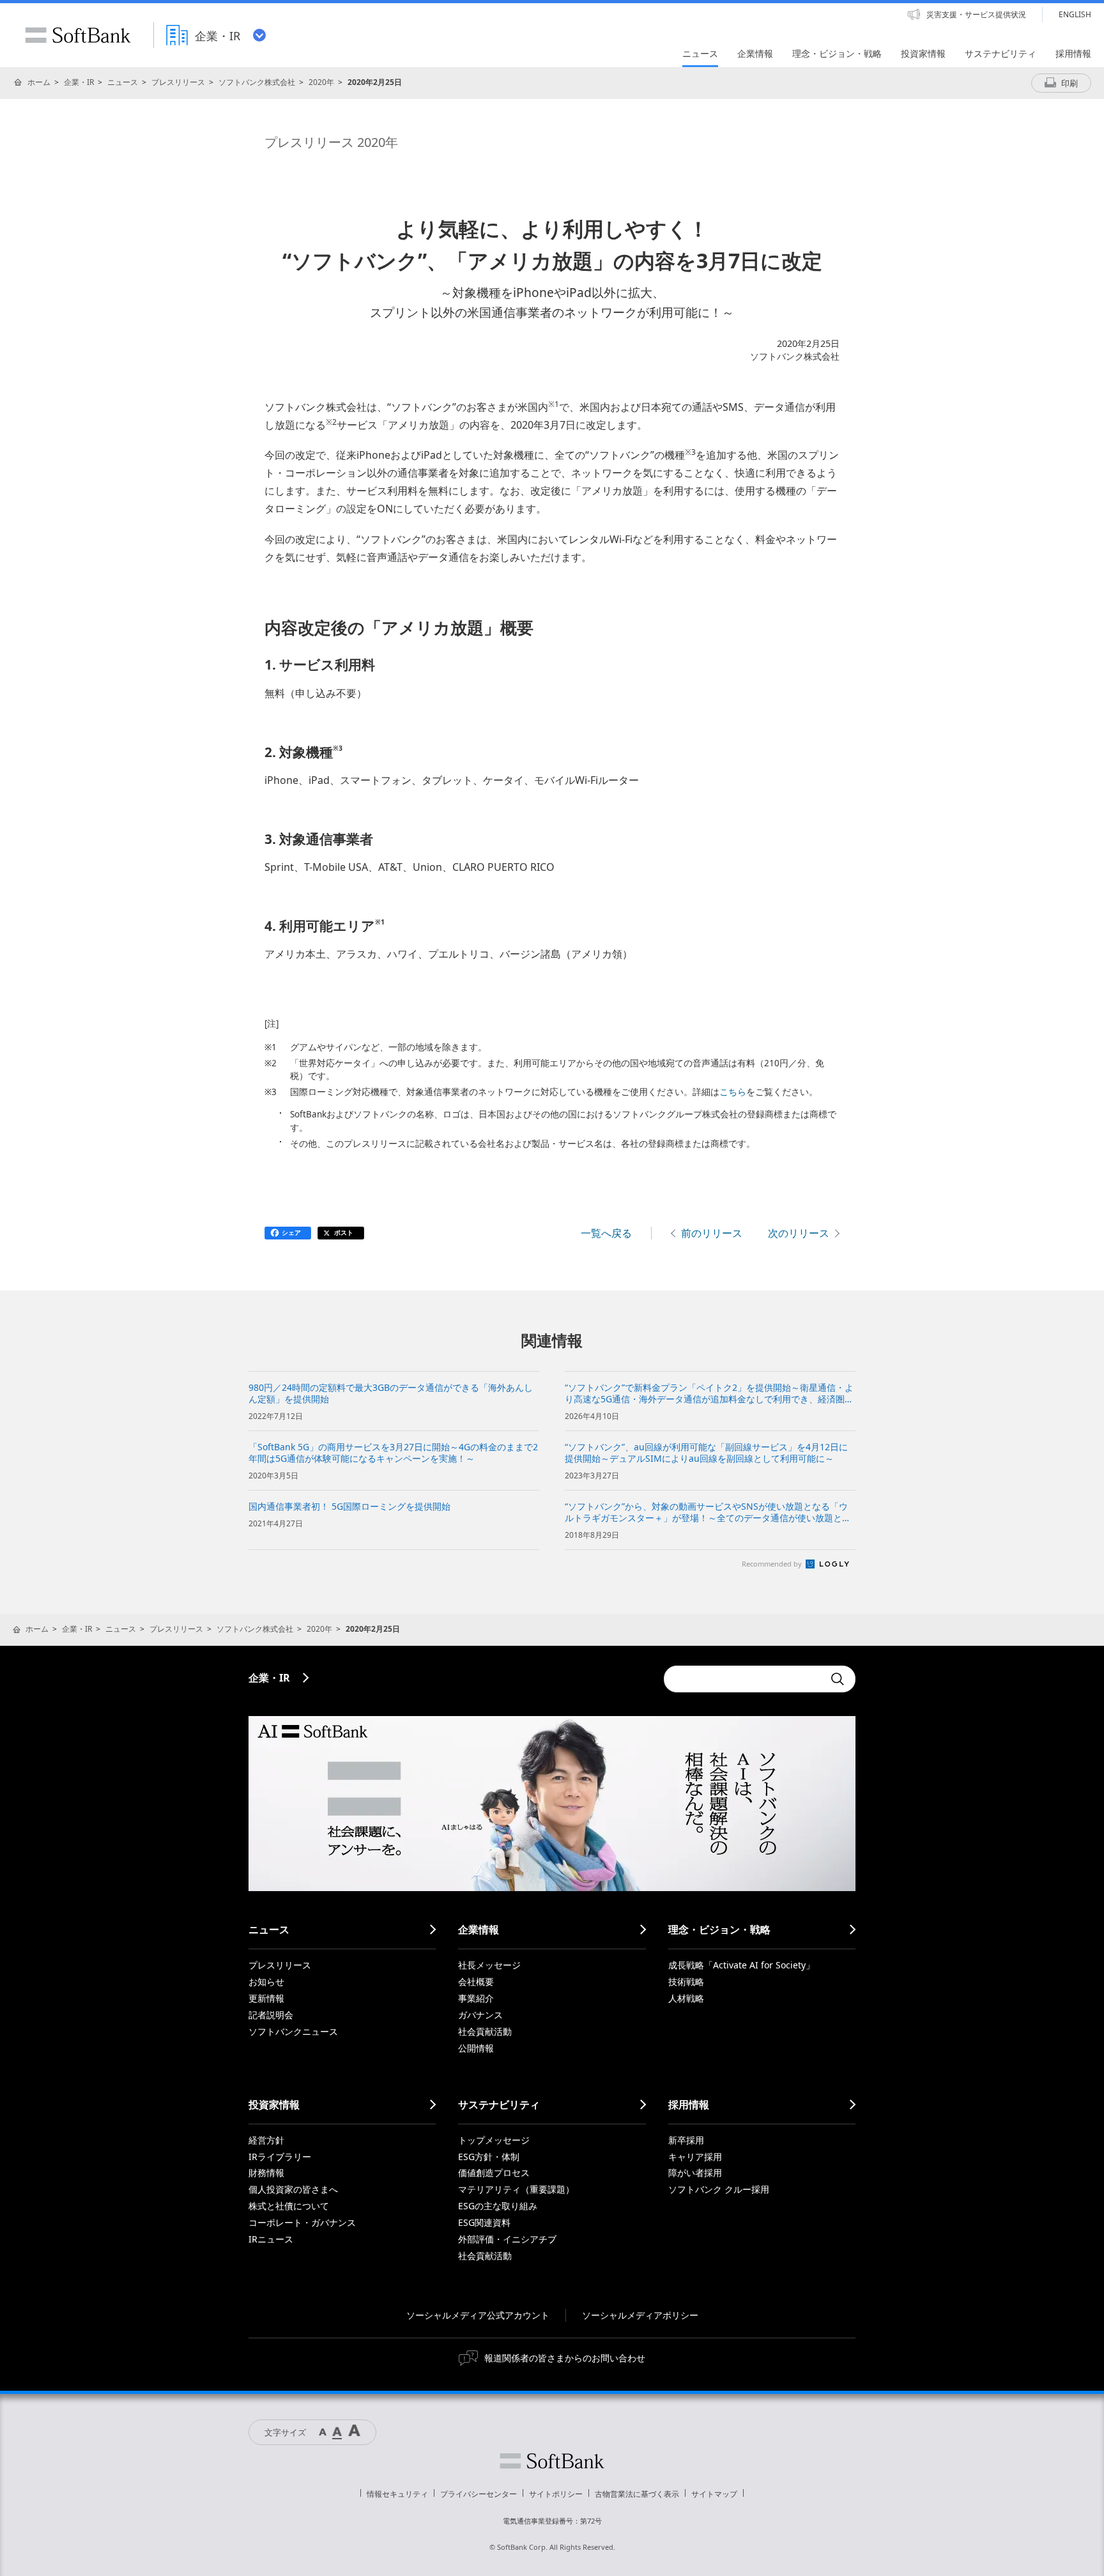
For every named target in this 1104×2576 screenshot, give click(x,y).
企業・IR (79, 82)
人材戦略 (686, 1998)
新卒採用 (686, 2140)
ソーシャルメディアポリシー (640, 2315)
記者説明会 (271, 2015)
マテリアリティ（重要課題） (516, 2189)
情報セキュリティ (397, 2494)
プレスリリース (178, 82)
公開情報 (476, 2048)
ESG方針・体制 (489, 2157)
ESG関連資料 (484, 2222)
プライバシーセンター (479, 2494)
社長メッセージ (489, 1965)
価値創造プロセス (494, 2173)
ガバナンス (480, 2015)
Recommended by (773, 1564)
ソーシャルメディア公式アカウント (478, 2315)
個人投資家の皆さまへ (293, 2189)
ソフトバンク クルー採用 (719, 2189)
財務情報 (266, 2173)
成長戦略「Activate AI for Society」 (741, 1965)
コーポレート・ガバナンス (302, 2222)
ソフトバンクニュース (293, 2031)
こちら (733, 1092)
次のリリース (799, 1233)
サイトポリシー (556, 2494)
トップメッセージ (494, 2140)
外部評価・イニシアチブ (507, 2239)
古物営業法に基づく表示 (637, 2494)
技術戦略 (686, 1982)
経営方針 (266, 2140)
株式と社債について (289, 2206)
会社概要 (476, 1982)
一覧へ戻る (606, 1233)
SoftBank (78, 35)
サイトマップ (714, 2494)
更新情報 (266, 1998)
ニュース (123, 82)
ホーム (39, 82)
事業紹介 (476, 1998)
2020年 (321, 82)
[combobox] (744, 1679)
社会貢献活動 (485, 2031)
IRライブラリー (280, 2157)
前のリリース (712, 1233)
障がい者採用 (695, 2173)
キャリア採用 (695, 2157)
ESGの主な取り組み (498, 2206)
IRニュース (271, 2239)
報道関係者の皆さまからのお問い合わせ (565, 2358)
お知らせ (266, 1982)
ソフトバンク (552, 2461)
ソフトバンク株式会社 (257, 82)
